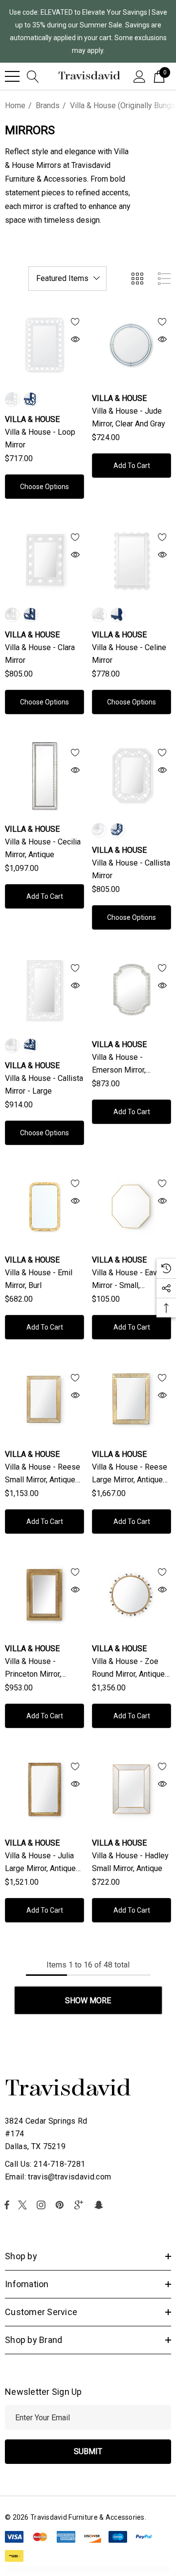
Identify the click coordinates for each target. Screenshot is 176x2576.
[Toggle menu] (12, 76)
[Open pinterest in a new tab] (61, 2205)
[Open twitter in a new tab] (24, 2205)
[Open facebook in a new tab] (7, 2205)
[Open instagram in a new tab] (43, 2205)
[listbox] (67, 279)
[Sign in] (140, 76)
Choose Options (44, 487)
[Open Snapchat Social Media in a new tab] (100, 2205)
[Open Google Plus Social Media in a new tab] (81, 2205)
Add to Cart (132, 466)
